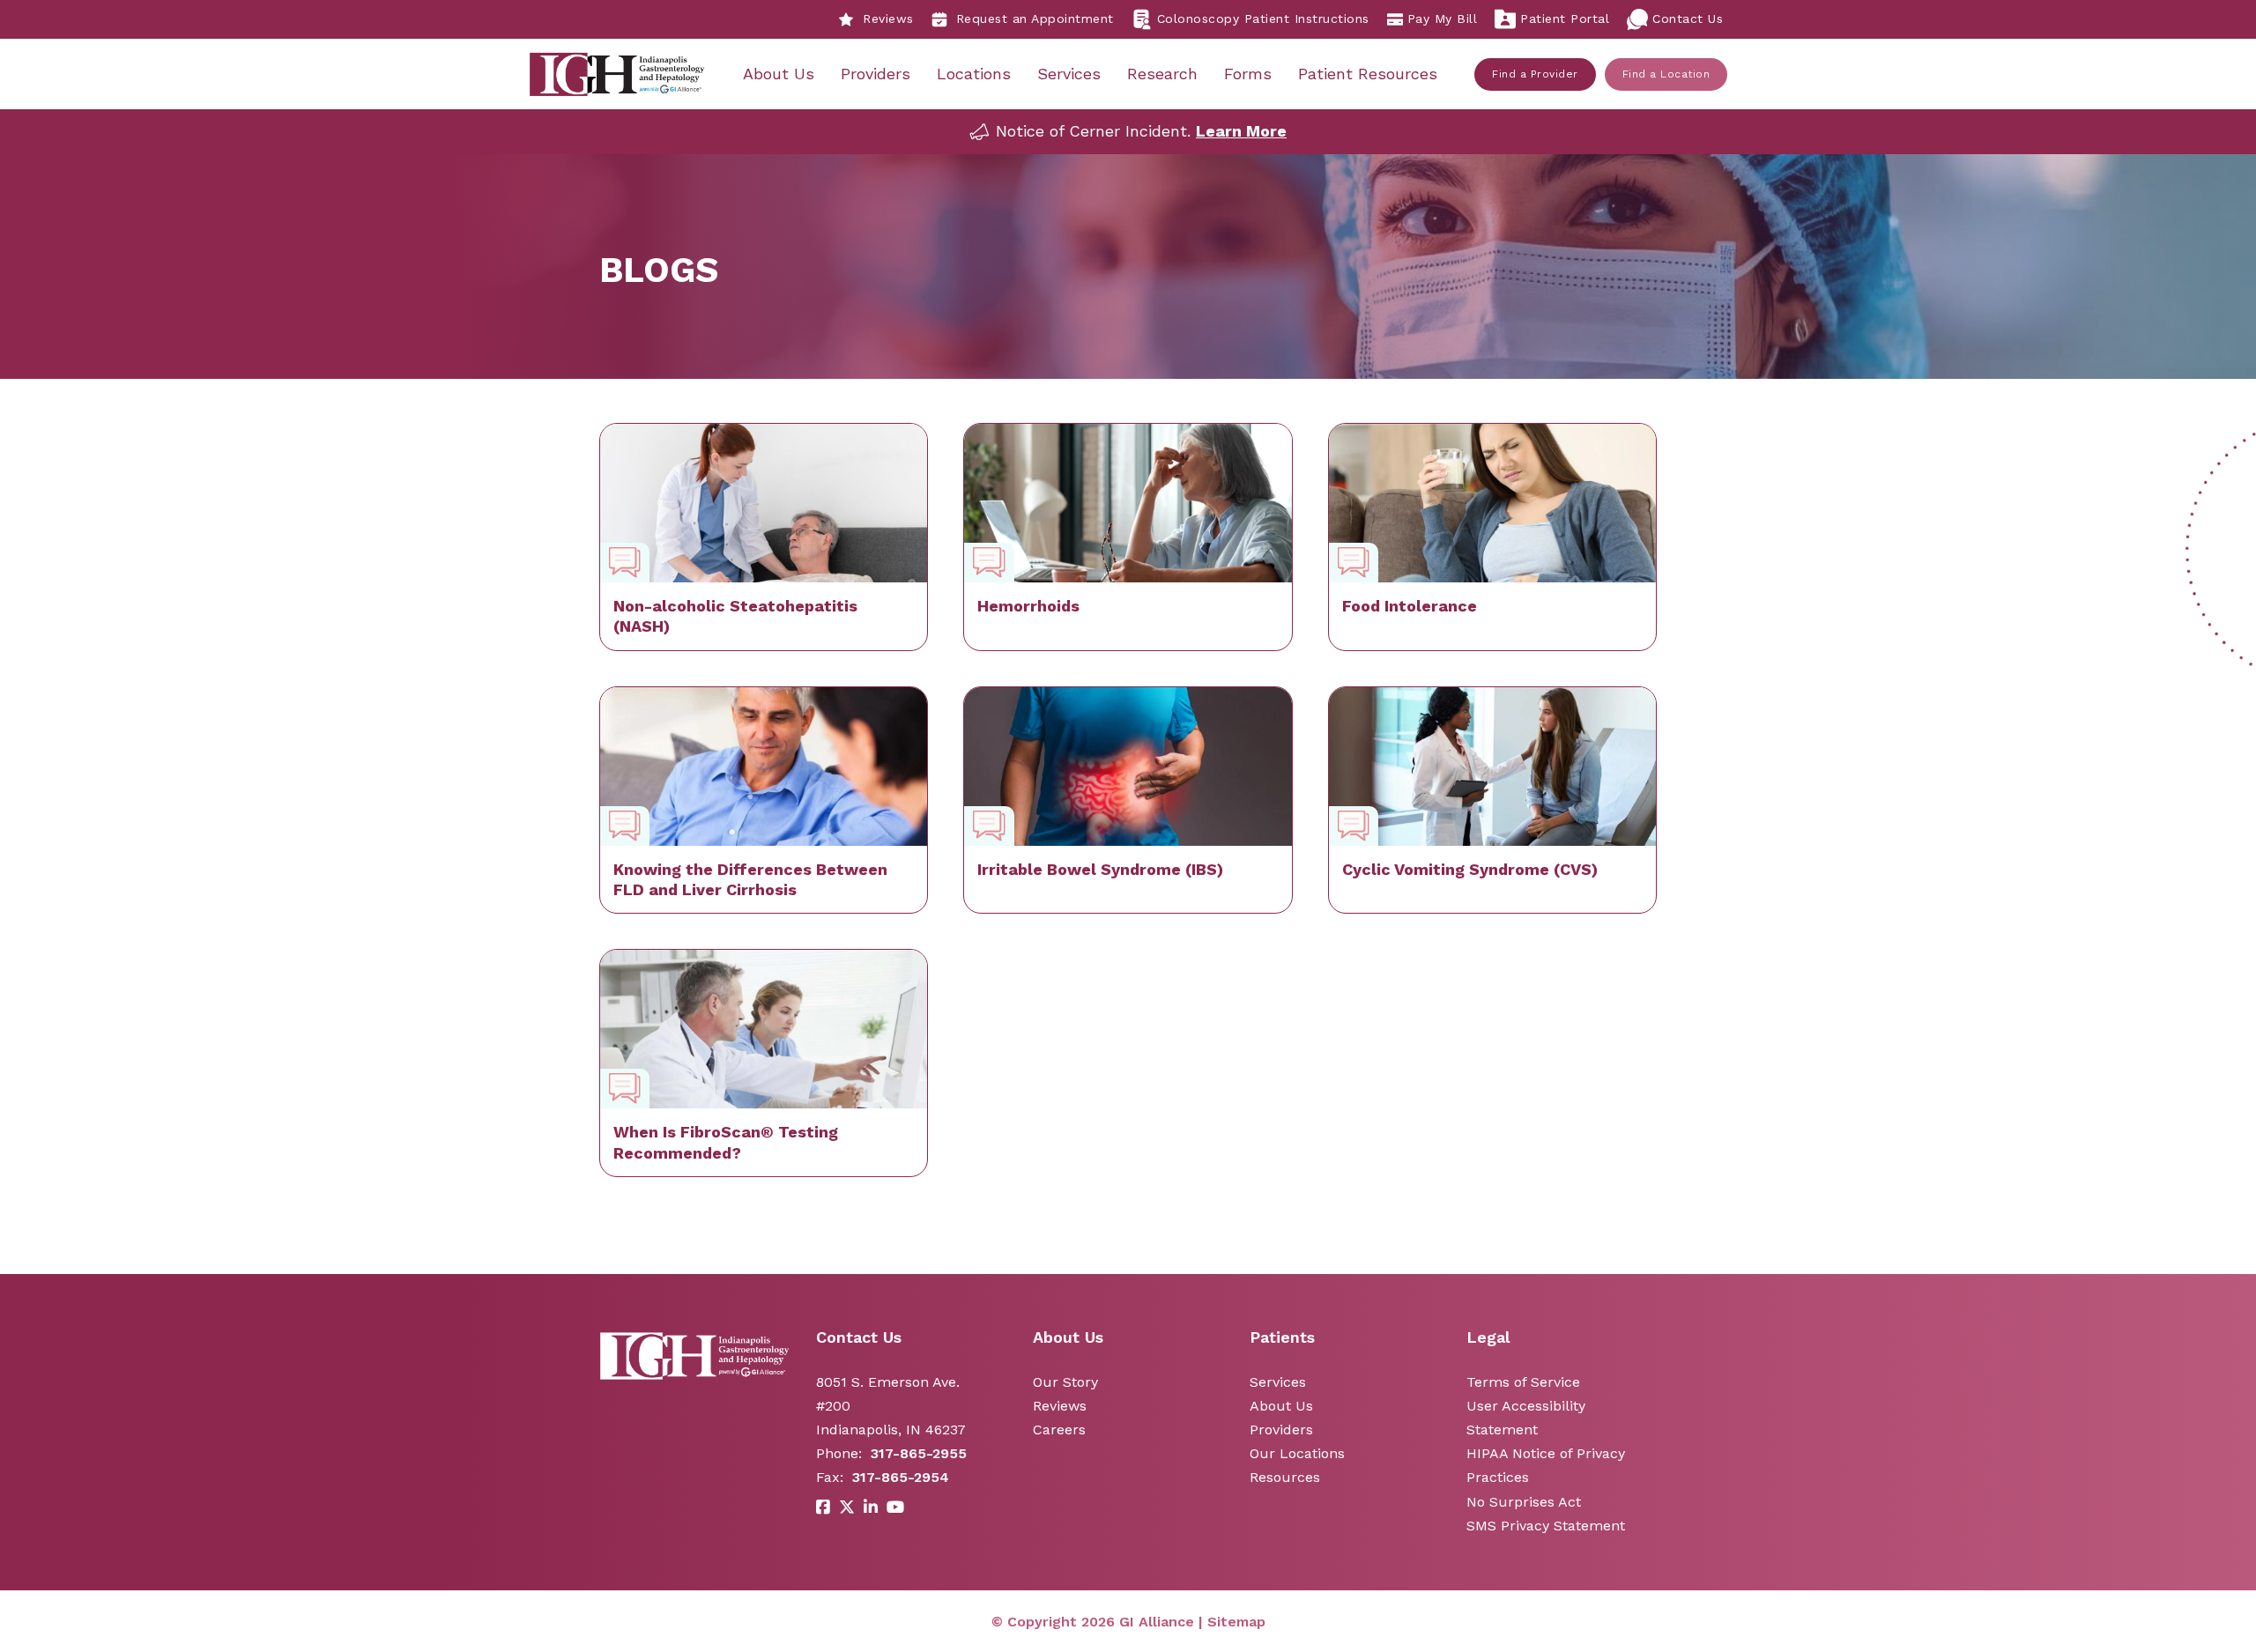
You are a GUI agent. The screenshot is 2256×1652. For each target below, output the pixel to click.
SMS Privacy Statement (1546, 1526)
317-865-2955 (919, 1453)
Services (1069, 74)
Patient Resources (1368, 74)
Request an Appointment (1035, 19)
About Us (779, 74)
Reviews (888, 19)
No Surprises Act (1524, 1502)
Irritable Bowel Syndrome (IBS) (1100, 869)
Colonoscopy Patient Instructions (1263, 19)
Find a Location (1666, 74)
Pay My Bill (1443, 19)
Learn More (1241, 131)
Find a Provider (1535, 74)
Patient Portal (1565, 19)
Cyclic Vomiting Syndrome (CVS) (1470, 869)
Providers (876, 74)
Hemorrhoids (1028, 606)
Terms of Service (1523, 1382)
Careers (1059, 1430)
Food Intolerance (1410, 606)
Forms (1248, 74)
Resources (1285, 1477)
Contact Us (1688, 19)
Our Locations (1297, 1453)
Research (1162, 74)
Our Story (1065, 1382)
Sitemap (1236, 1622)
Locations (974, 74)
